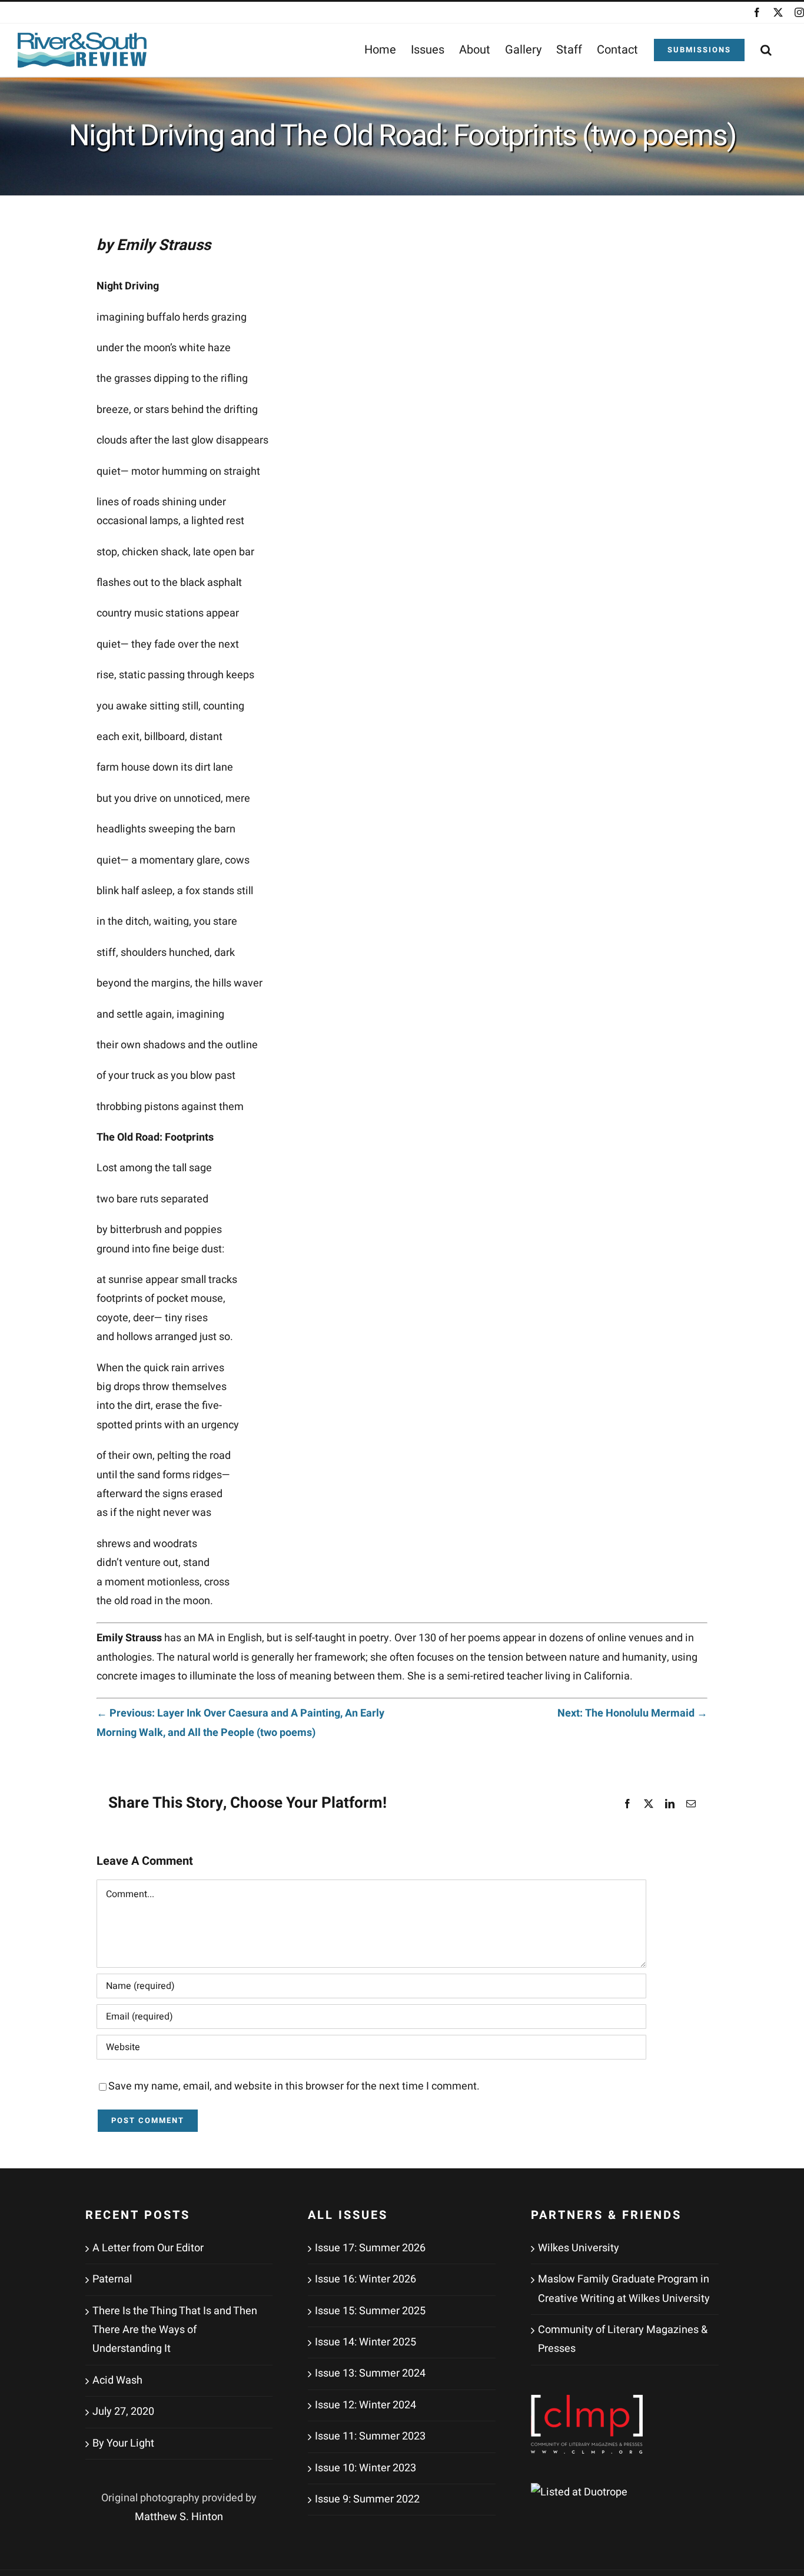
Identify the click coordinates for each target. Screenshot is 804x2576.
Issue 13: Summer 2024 (370, 2373)
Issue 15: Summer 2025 (370, 2311)
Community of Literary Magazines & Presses (623, 2339)
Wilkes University (579, 2248)
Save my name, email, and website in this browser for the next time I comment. (294, 2086)
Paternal (112, 2279)
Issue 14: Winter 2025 (366, 2342)
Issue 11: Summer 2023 (370, 2436)
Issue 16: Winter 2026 (366, 2279)
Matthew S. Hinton (179, 2517)
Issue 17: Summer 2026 (370, 2248)
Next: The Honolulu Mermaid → (632, 1713)
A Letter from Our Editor (148, 2248)
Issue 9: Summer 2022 (367, 2499)
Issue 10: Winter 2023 (366, 2468)
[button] (766, 50)
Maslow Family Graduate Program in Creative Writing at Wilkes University (624, 2289)
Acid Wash (117, 2380)
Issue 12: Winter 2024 (366, 2405)
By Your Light (123, 2443)
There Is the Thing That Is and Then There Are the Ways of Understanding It (175, 2330)
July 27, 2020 (123, 2412)
